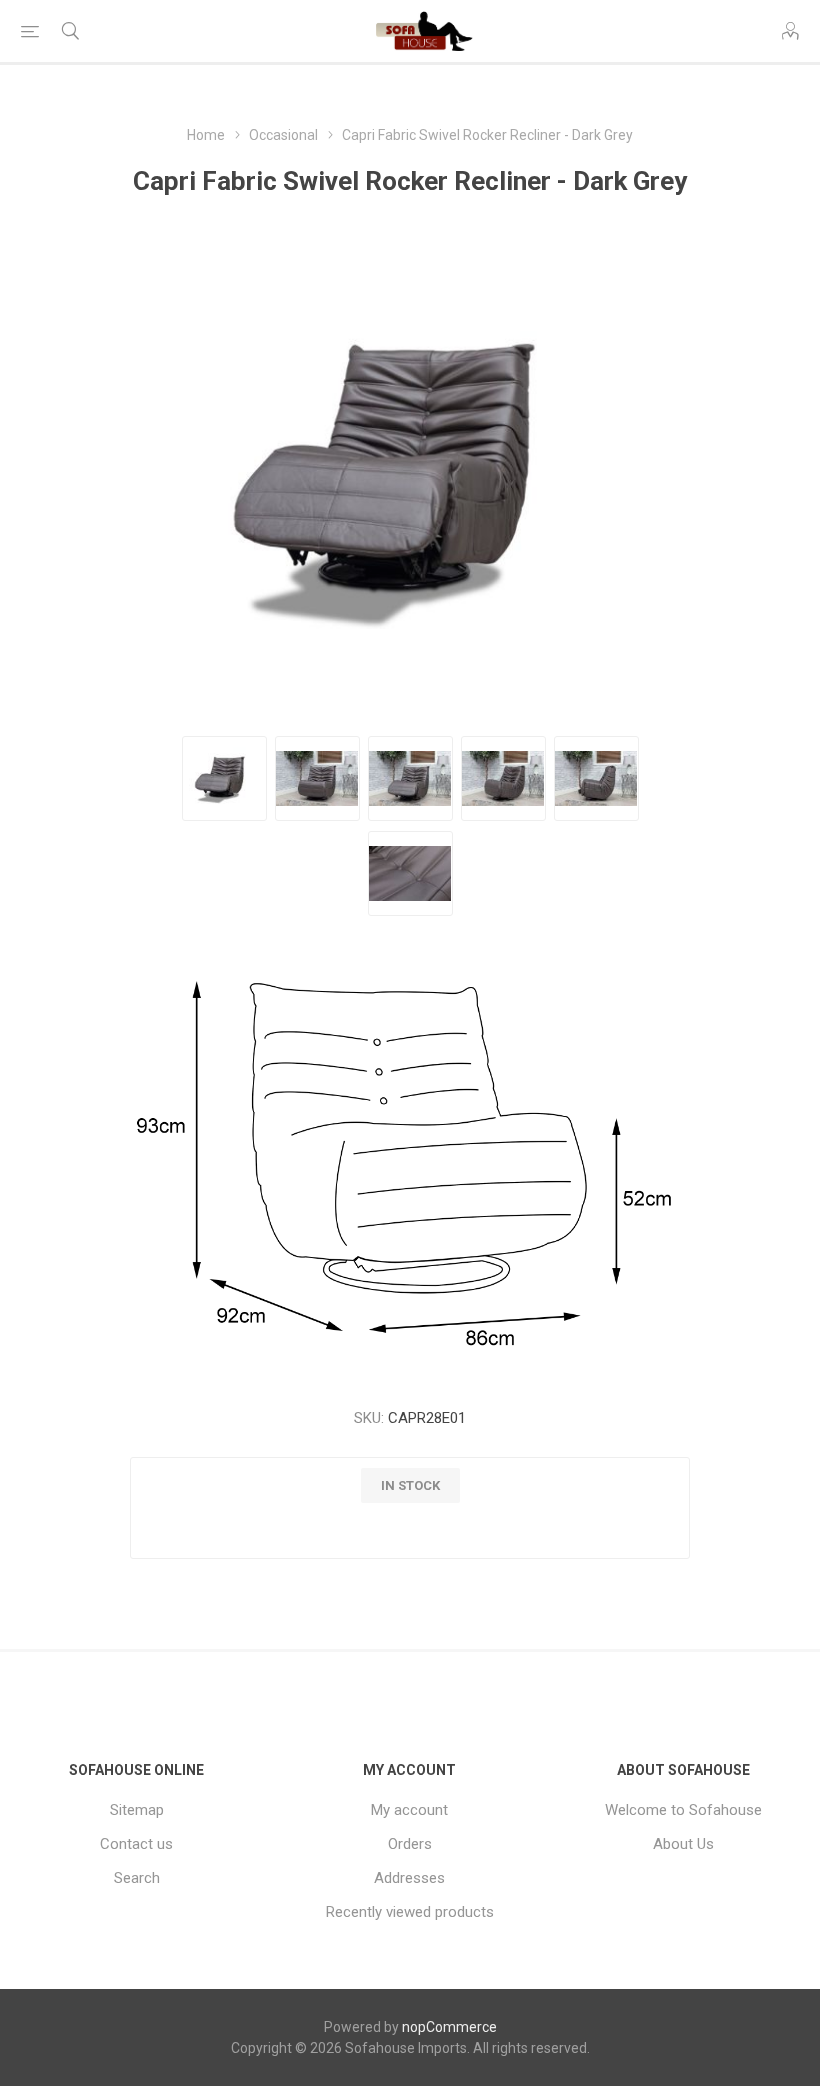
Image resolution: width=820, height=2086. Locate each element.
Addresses (409, 1878)
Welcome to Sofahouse (683, 1810)
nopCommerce (449, 2027)
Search (137, 1878)
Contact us (136, 1844)
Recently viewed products (410, 1912)
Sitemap (137, 1810)
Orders (410, 1844)
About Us (683, 1844)
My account (409, 1810)
